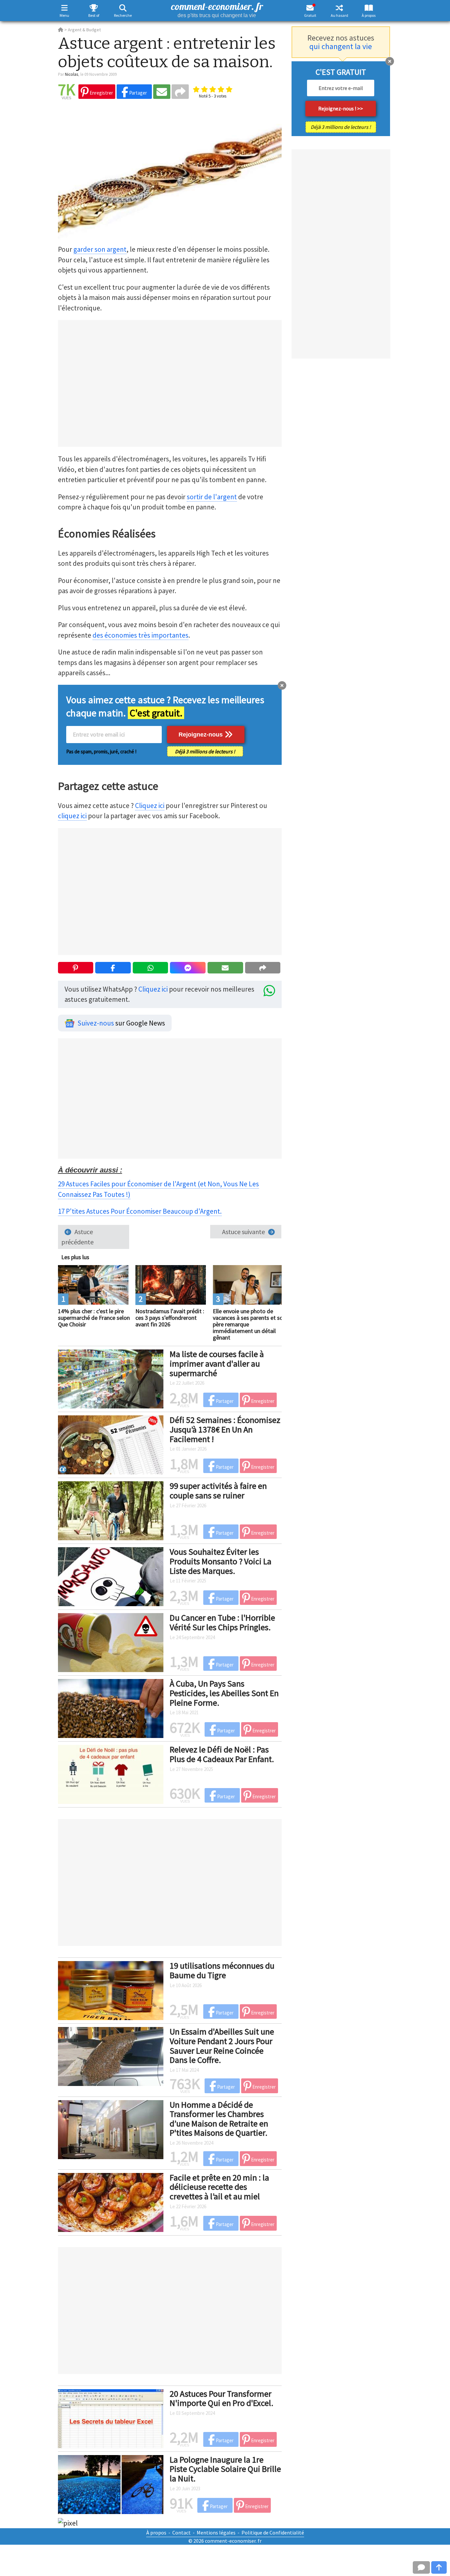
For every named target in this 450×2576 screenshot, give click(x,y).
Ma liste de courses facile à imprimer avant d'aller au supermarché (217, 1363)
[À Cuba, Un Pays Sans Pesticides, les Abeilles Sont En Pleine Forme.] (111, 1708)
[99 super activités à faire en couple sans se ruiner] (111, 1510)
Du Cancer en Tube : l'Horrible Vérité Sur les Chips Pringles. (222, 1622)
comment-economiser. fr (217, 9)
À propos (369, 15)
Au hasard (339, 15)
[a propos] (369, 8)
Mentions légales (216, 2533)
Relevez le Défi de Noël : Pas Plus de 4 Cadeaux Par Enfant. (222, 1754)
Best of (94, 15)
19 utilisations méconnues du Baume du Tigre (222, 1970)
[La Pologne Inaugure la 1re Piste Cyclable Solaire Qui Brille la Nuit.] (111, 2484)
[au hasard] (339, 8)
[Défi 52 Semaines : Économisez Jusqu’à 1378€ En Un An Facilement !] (111, 1444)
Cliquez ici (150, 806)
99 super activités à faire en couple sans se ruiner (218, 1491)
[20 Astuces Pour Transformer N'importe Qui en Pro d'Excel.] (111, 2418)
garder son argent (100, 249)
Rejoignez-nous (201, 735)
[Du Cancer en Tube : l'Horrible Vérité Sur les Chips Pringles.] (111, 1642)
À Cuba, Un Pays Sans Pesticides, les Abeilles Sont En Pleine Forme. (224, 1693)
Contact (182, 2533)
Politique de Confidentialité (273, 2533)
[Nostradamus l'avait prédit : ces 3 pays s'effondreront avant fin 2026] (171, 1284)
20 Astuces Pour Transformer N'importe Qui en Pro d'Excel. (222, 2398)
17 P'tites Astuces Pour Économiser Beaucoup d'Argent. (140, 1211)
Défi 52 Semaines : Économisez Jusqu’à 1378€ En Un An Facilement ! (225, 1429)
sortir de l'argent (212, 497)
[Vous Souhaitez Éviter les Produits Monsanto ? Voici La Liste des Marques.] (111, 1576)
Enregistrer (101, 93)
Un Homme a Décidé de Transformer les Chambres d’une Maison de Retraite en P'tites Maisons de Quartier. (219, 2119)
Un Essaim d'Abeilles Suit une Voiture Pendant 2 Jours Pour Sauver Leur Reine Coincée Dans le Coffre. (222, 2046)
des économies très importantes (141, 635)
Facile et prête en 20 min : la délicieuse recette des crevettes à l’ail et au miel (219, 2187)
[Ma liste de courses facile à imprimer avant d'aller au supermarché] (111, 1378)
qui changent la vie (341, 46)
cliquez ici (72, 816)
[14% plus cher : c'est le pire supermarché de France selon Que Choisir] (93, 1284)
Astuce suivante (243, 1232)
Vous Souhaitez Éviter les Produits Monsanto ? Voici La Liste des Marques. (221, 1561)
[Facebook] (113, 968)
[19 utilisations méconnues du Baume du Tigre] (111, 1990)
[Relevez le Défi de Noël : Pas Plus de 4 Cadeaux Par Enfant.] (111, 1774)
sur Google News (121, 1023)
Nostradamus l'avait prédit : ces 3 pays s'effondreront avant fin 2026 (170, 1318)
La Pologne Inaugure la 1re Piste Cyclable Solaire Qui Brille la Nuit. (225, 2469)
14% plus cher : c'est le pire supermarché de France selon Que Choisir (94, 1318)
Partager (138, 93)
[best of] (94, 8)
